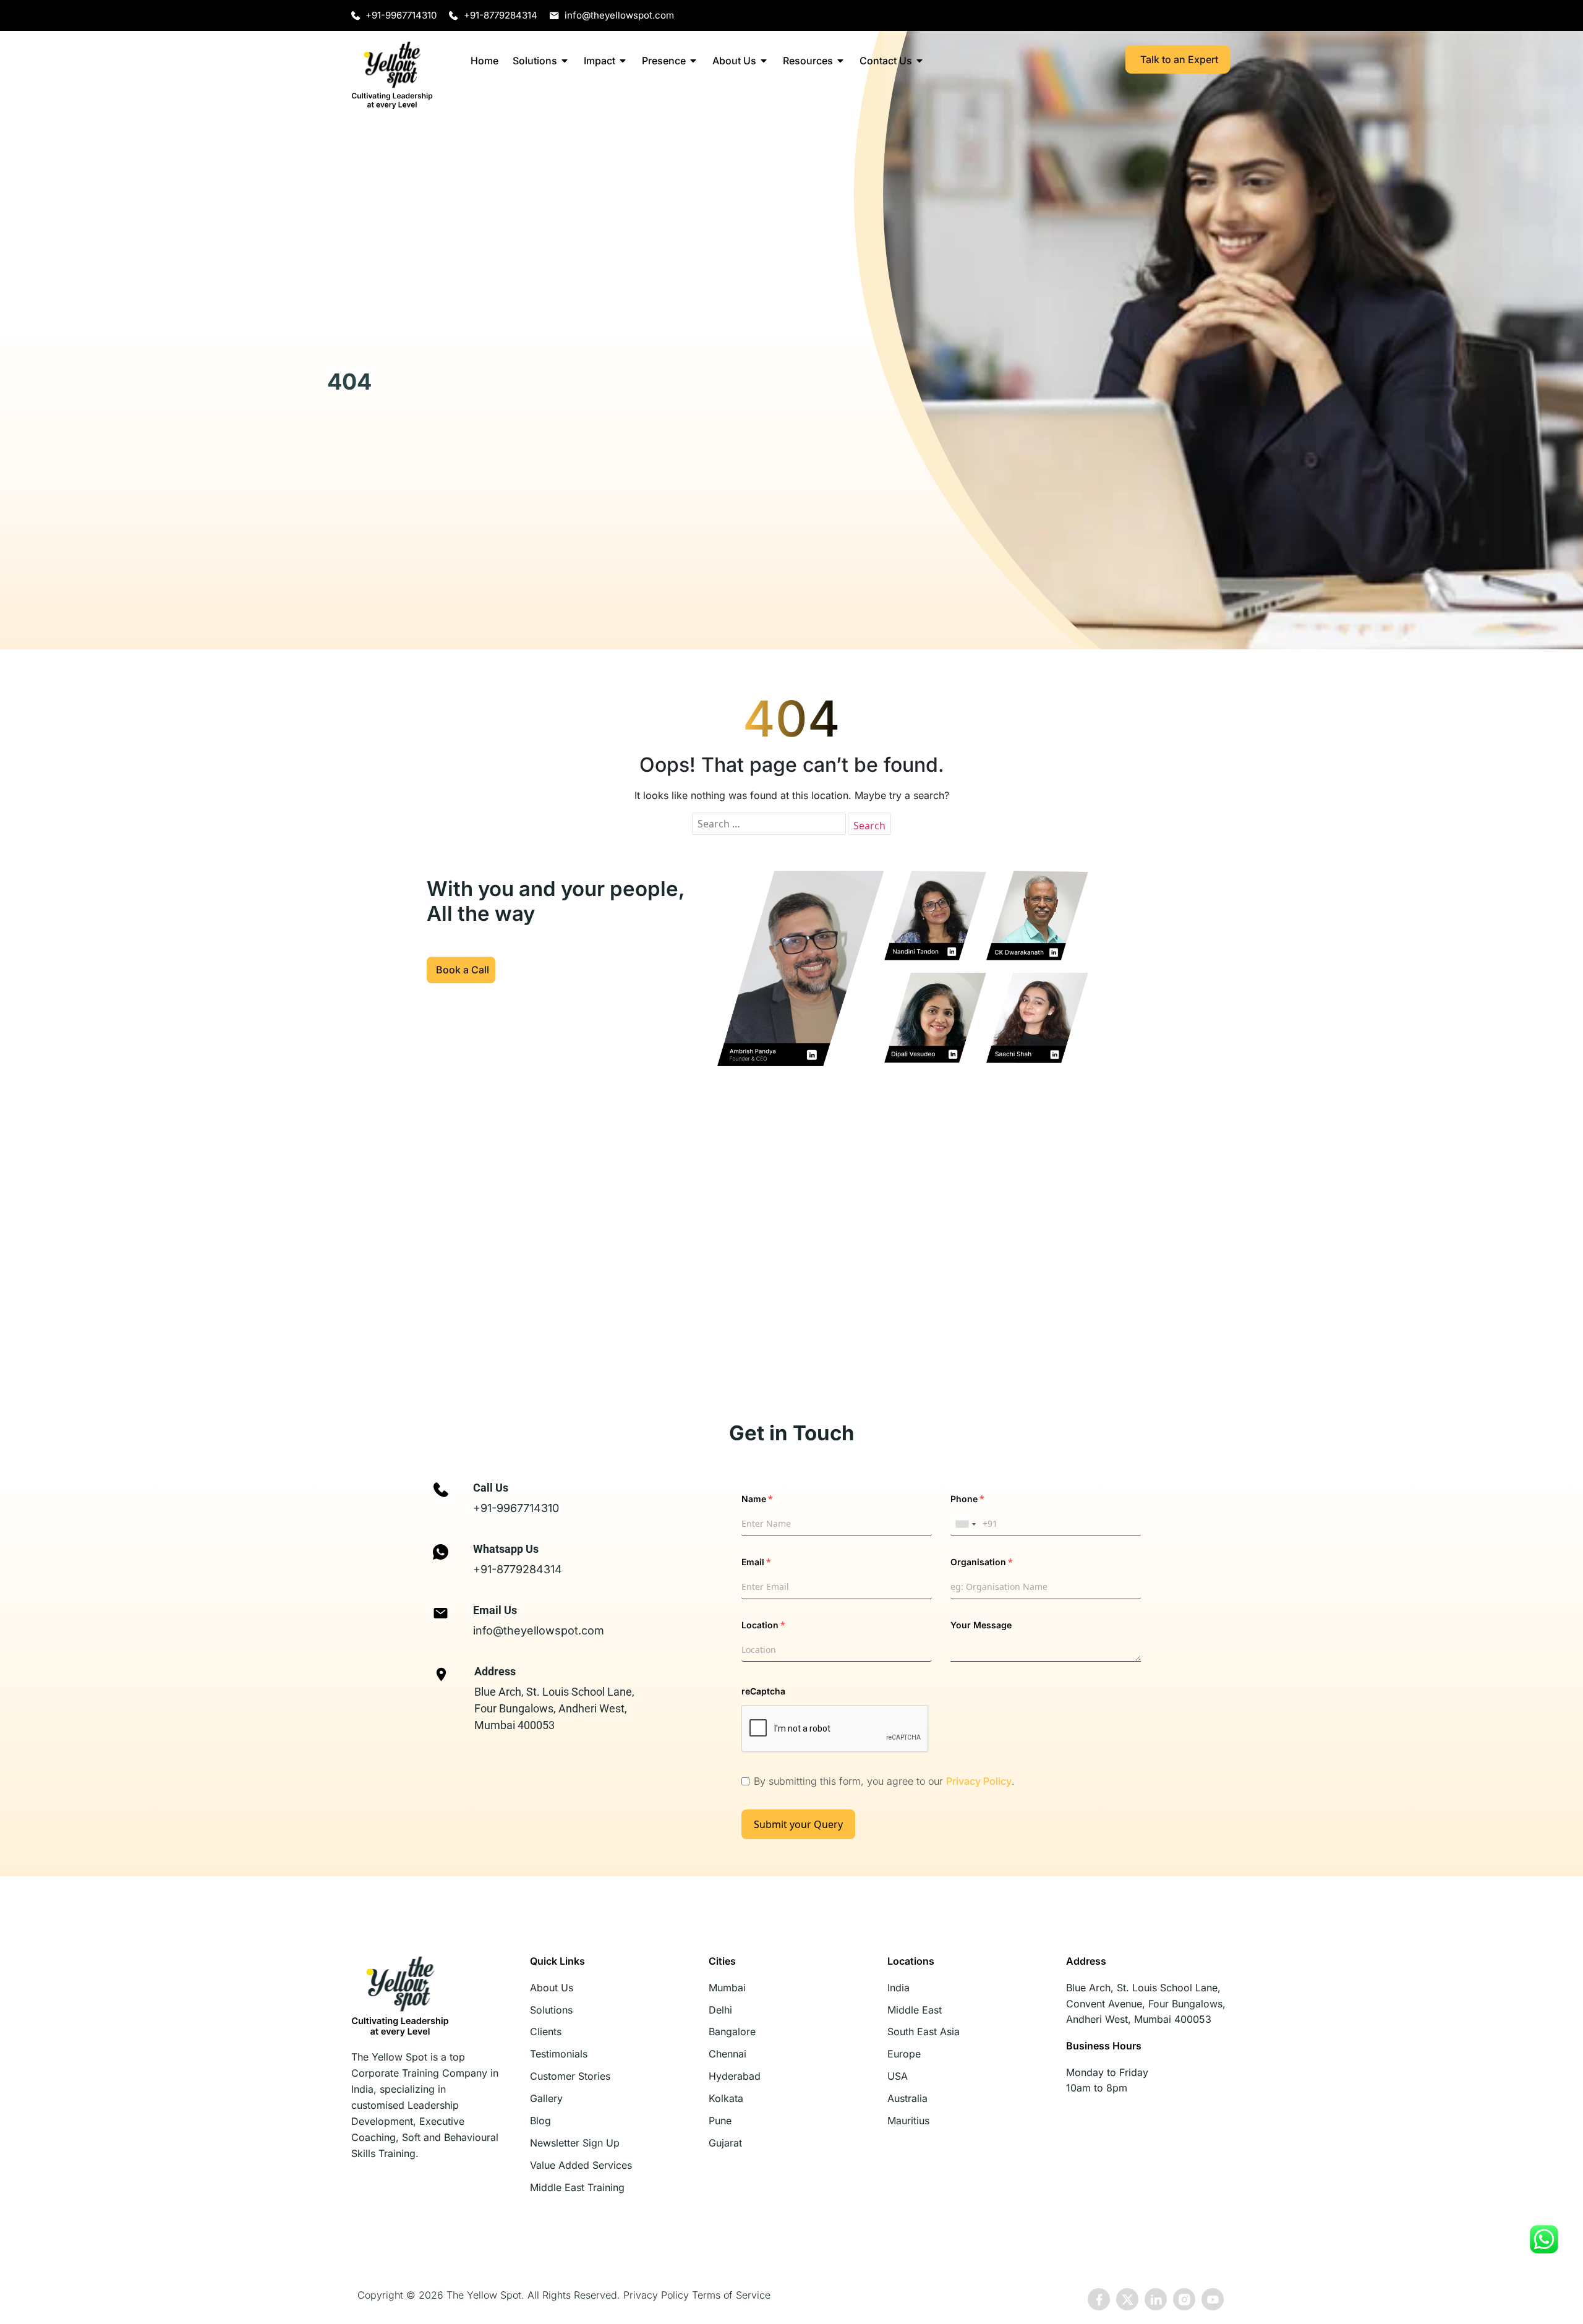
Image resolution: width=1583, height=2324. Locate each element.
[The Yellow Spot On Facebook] (1099, 2300)
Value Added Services (581, 2165)
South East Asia (924, 2031)
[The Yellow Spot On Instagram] (1184, 2300)
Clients (546, 2031)
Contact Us (886, 61)
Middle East (915, 2010)
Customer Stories (570, 2076)
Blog (540, 2121)
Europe (904, 2054)
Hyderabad (735, 2076)
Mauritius (908, 2121)
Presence (664, 61)
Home (484, 61)
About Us (734, 61)
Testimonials (559, 2054)
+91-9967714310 (516, 1508)
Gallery (546, 2098)
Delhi (720, 2010)
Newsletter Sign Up (575, 2143)
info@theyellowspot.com (539, 1630)
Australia (907, 2098)
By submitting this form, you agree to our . (884, 1781)
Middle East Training (577, 2187)
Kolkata (726, 2098)
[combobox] (965, 1524)
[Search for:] (769, 824)
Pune (720, 2121)
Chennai (727, 2054)
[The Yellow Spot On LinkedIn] (1156, 2300)
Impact (599, 61)
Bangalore (732, 2031)
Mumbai (727, 1988)
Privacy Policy (979, 1781)
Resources (808, 61)
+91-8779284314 (518, 1569)
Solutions (535, 61)
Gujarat (725, 2143)
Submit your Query (798, 1824)
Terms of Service (731, 2295)
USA (898, 2076)
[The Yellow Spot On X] (1127, 2300)
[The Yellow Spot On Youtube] (1213, 2300)
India (898, 1988)
